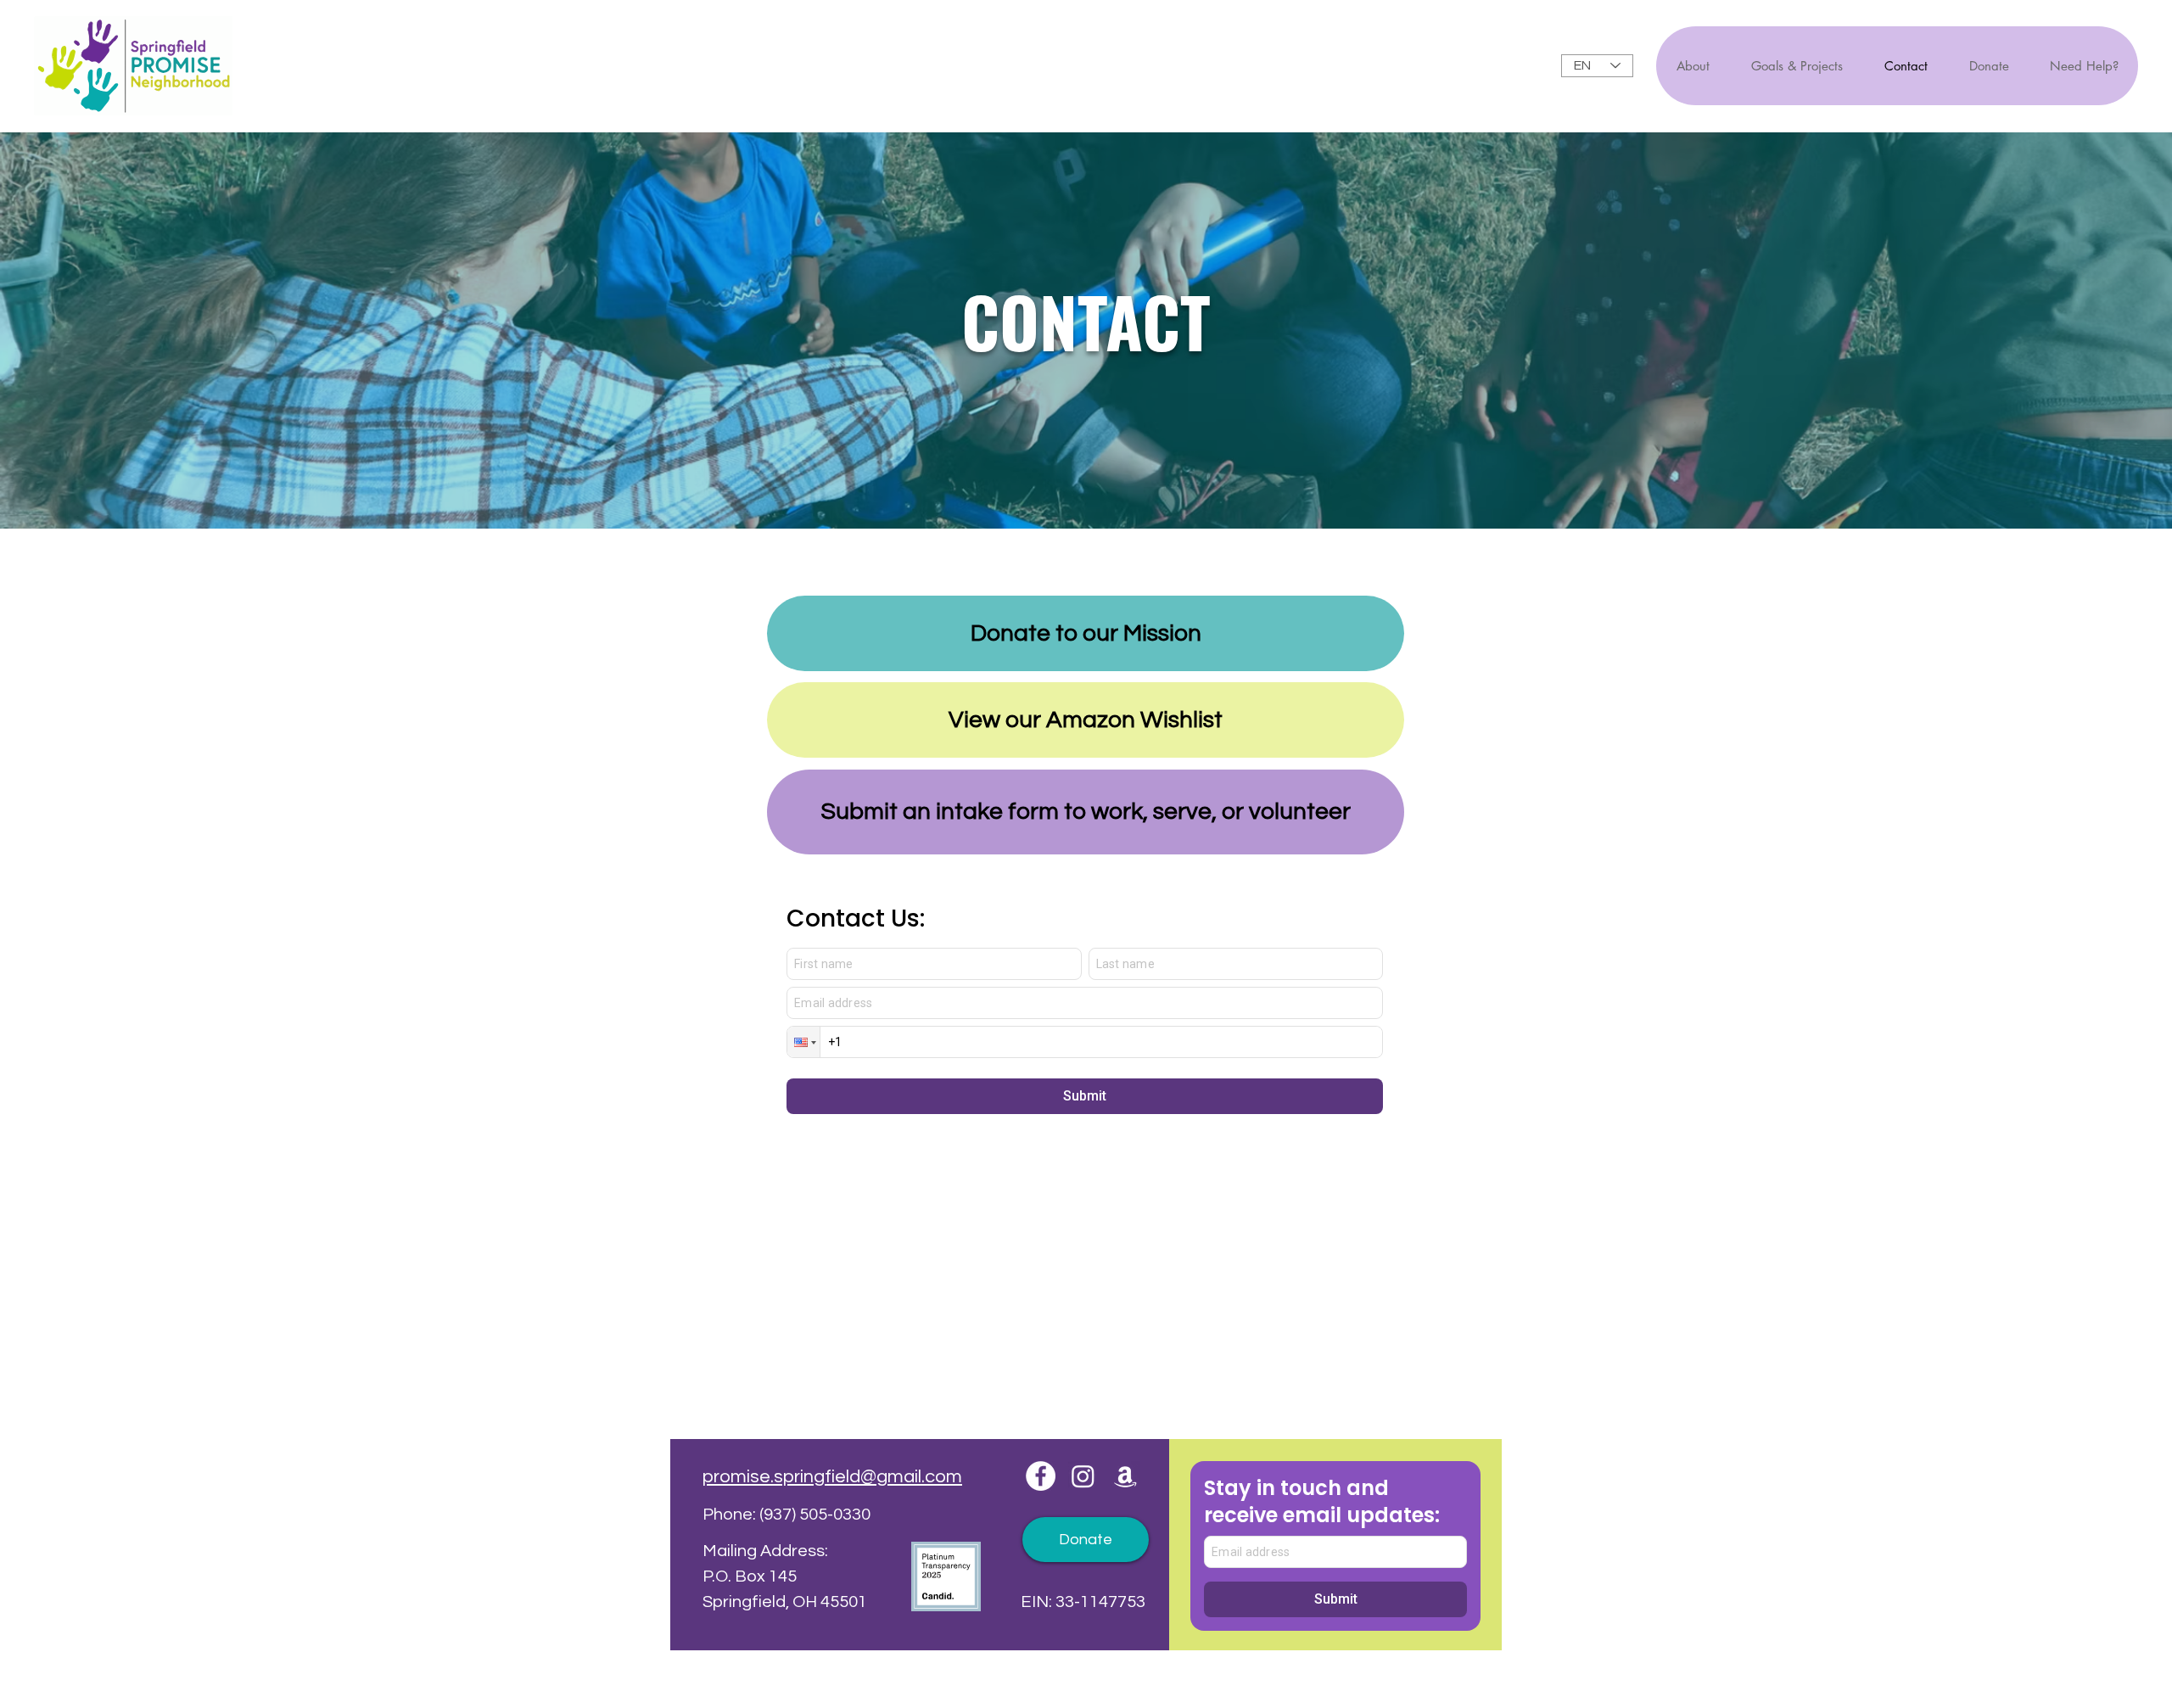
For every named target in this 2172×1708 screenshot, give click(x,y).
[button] (2083, 66)
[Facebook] (1041, 1476)
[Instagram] (1083, 1476)
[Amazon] (1125, 1476)
